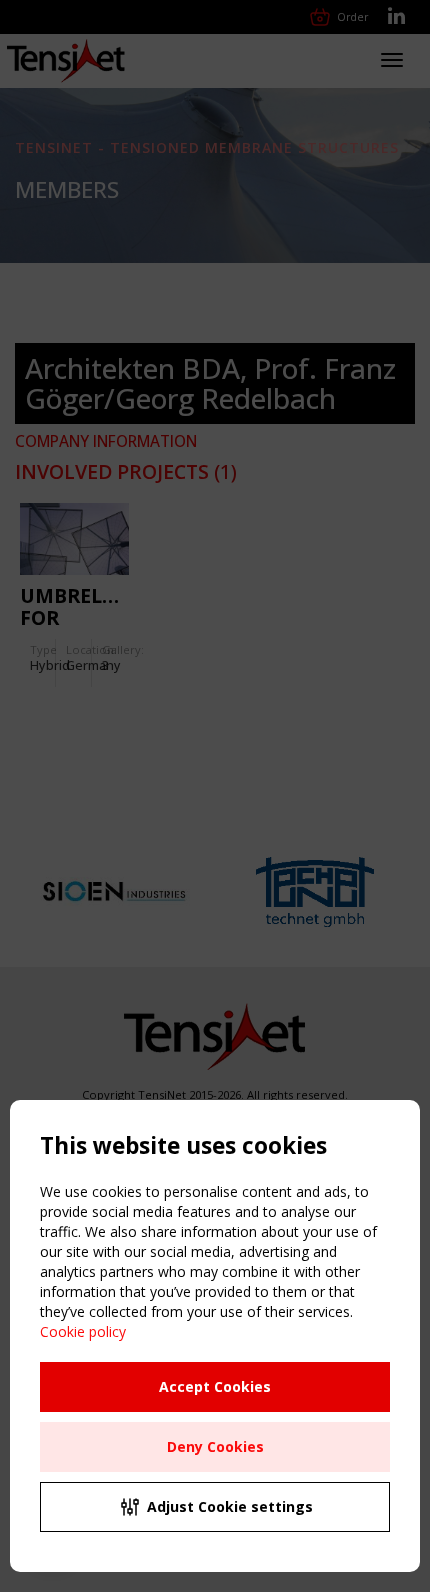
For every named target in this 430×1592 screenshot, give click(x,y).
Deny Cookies (215, 1446)
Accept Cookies (215, 1386)
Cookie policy (83, 1331)
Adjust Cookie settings (230, 1506)
